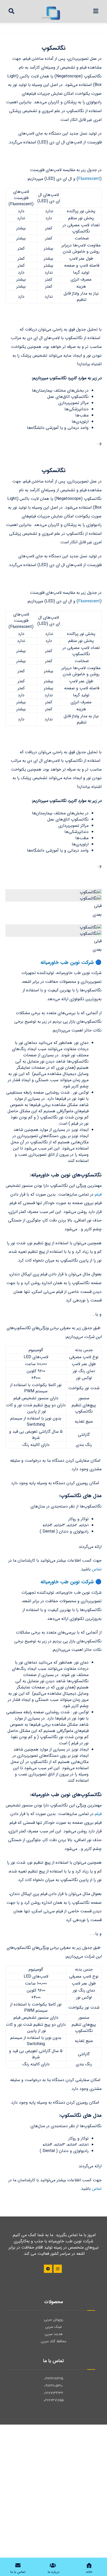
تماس (97, 1569)
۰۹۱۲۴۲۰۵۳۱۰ (53, 2386)
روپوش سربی (54, 2319)
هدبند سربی (54, 2334)
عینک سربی (54, 2327)
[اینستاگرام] (58, 2269)
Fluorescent (89, 179)
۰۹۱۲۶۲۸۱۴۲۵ (54, 2379)
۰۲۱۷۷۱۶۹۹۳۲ (53, 2393)
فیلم (98, 1194)
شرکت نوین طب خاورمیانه (67, 963)
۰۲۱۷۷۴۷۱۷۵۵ (54, 2400)
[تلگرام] (48, 2269)
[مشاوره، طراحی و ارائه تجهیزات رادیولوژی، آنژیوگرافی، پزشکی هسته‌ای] (51, 13)
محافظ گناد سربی (53, 2341)
